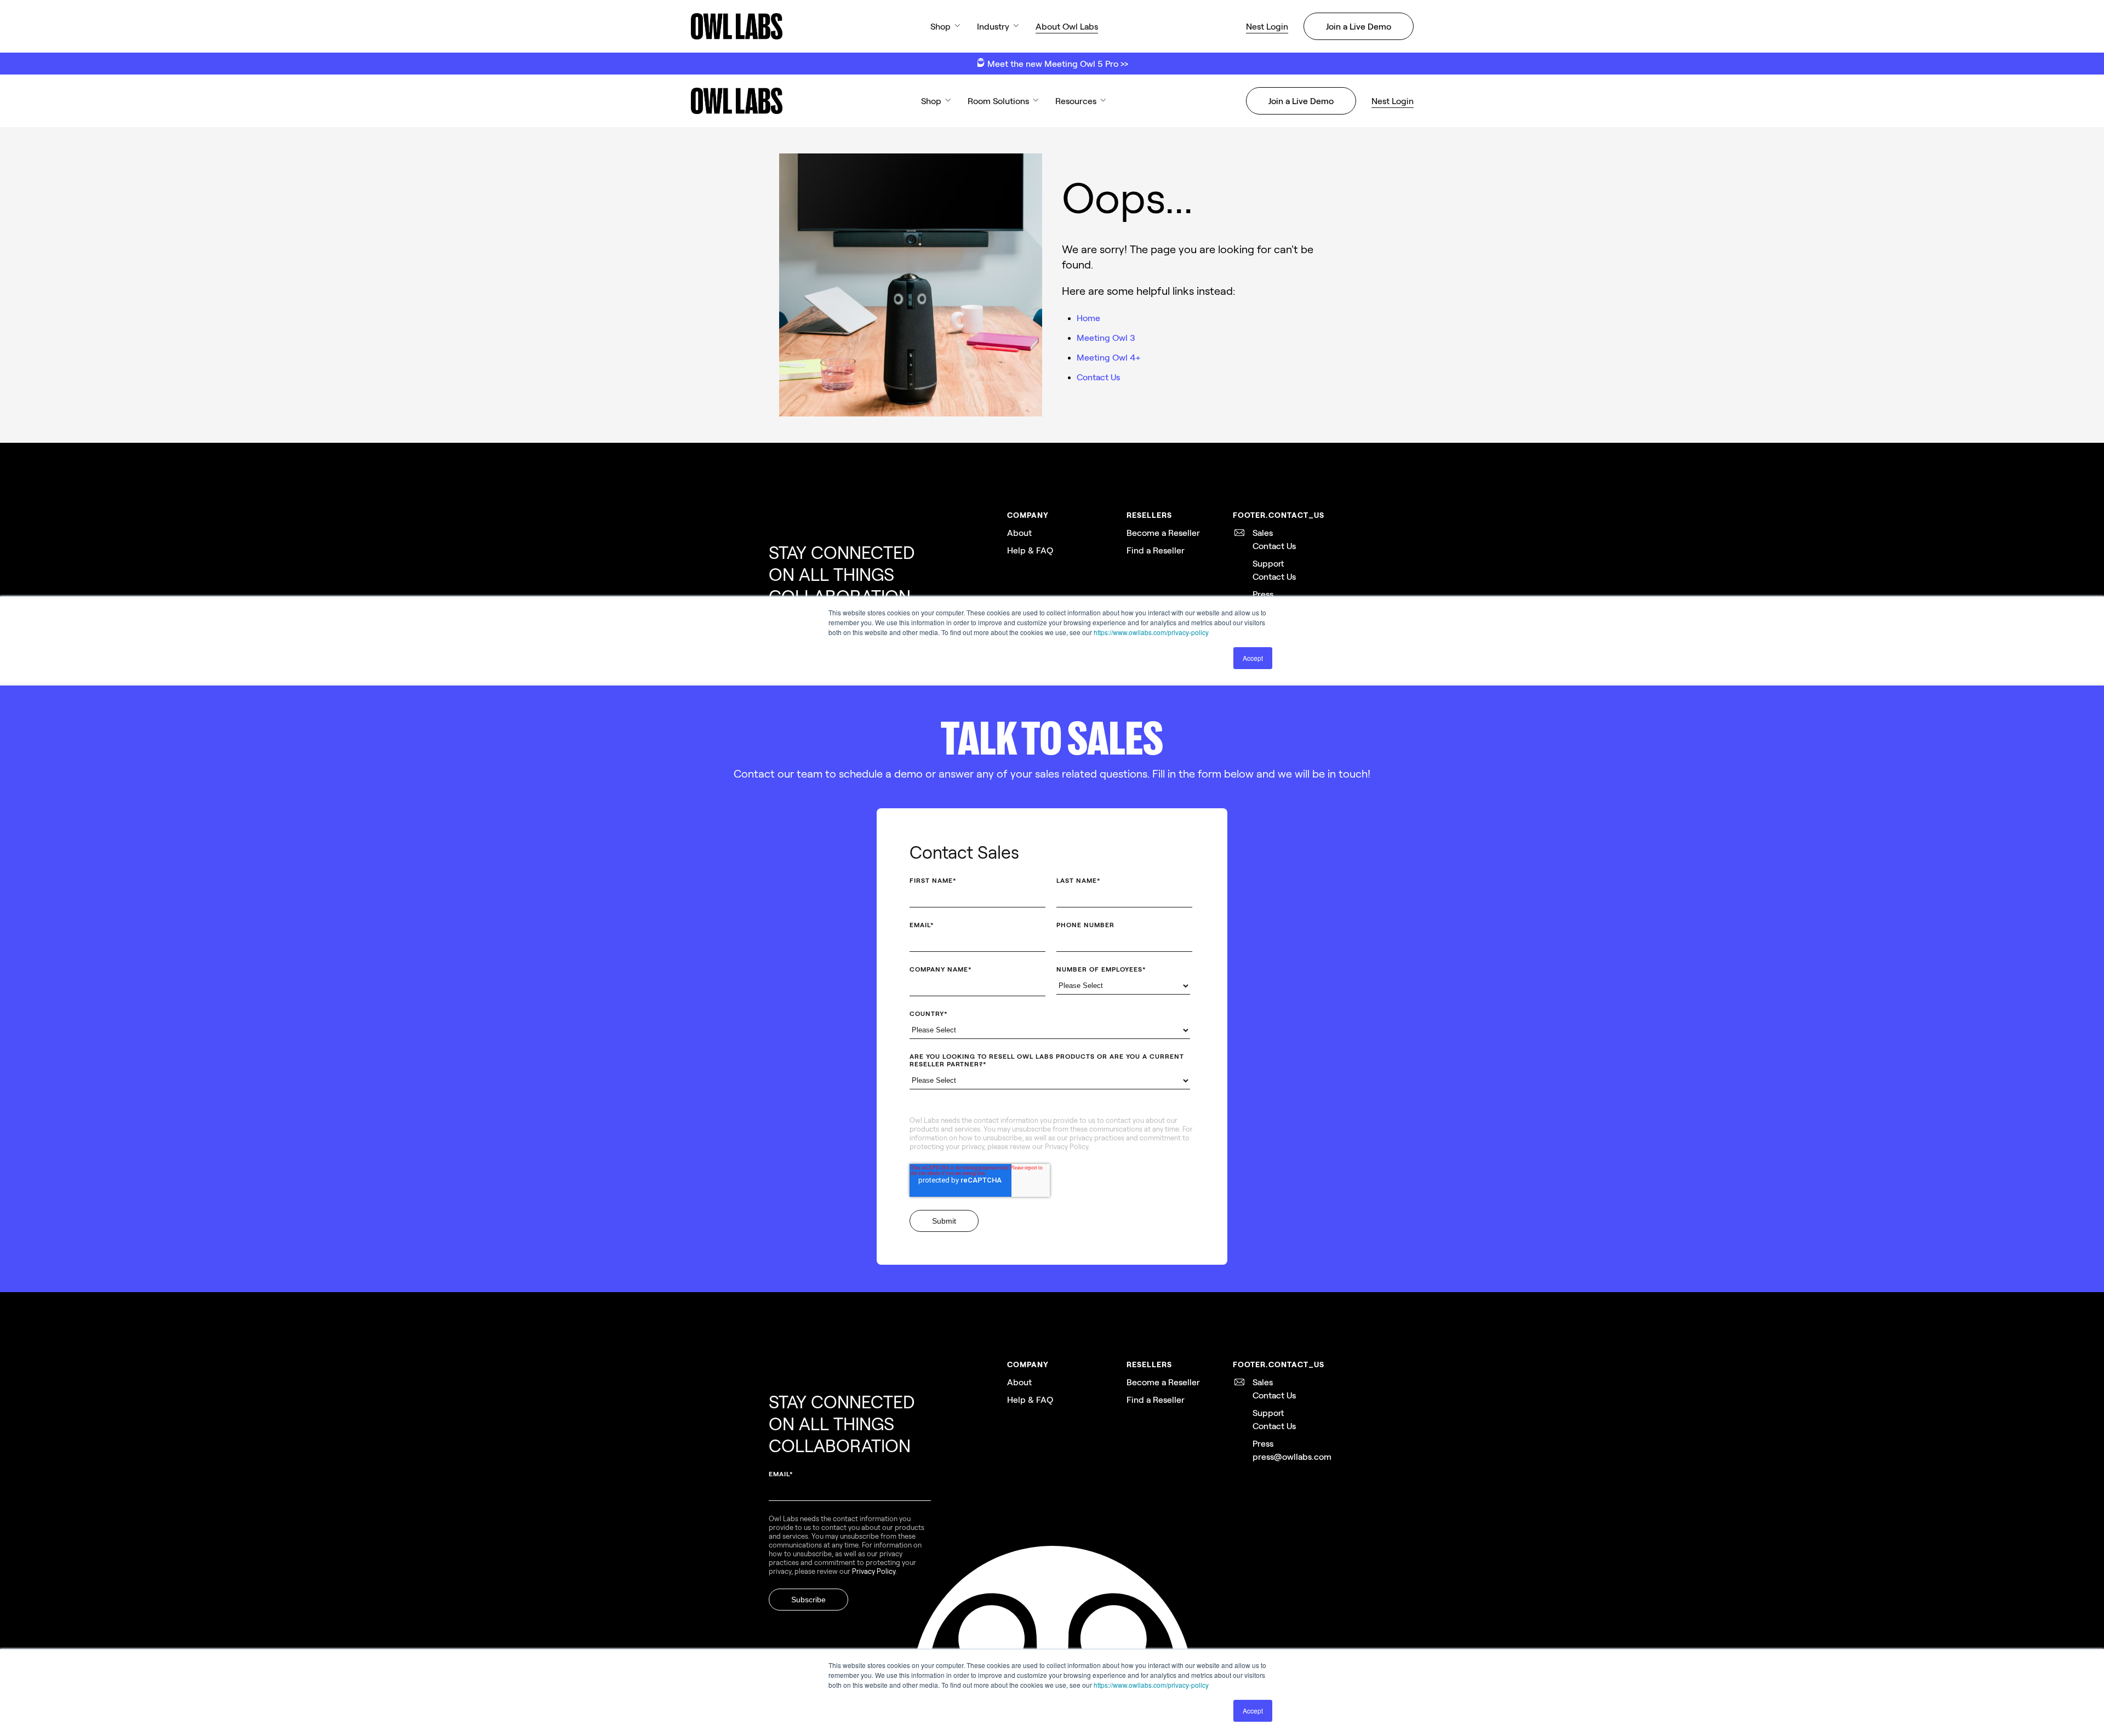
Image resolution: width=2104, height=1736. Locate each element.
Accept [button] (1253, 1711)
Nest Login (1267, 26)
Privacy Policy (1067, 1146)
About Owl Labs (1067, 26)
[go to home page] (736, 26)
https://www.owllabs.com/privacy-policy (1151, 1685)
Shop (940, 26)
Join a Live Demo (1359, 26)
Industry (993, 26)
